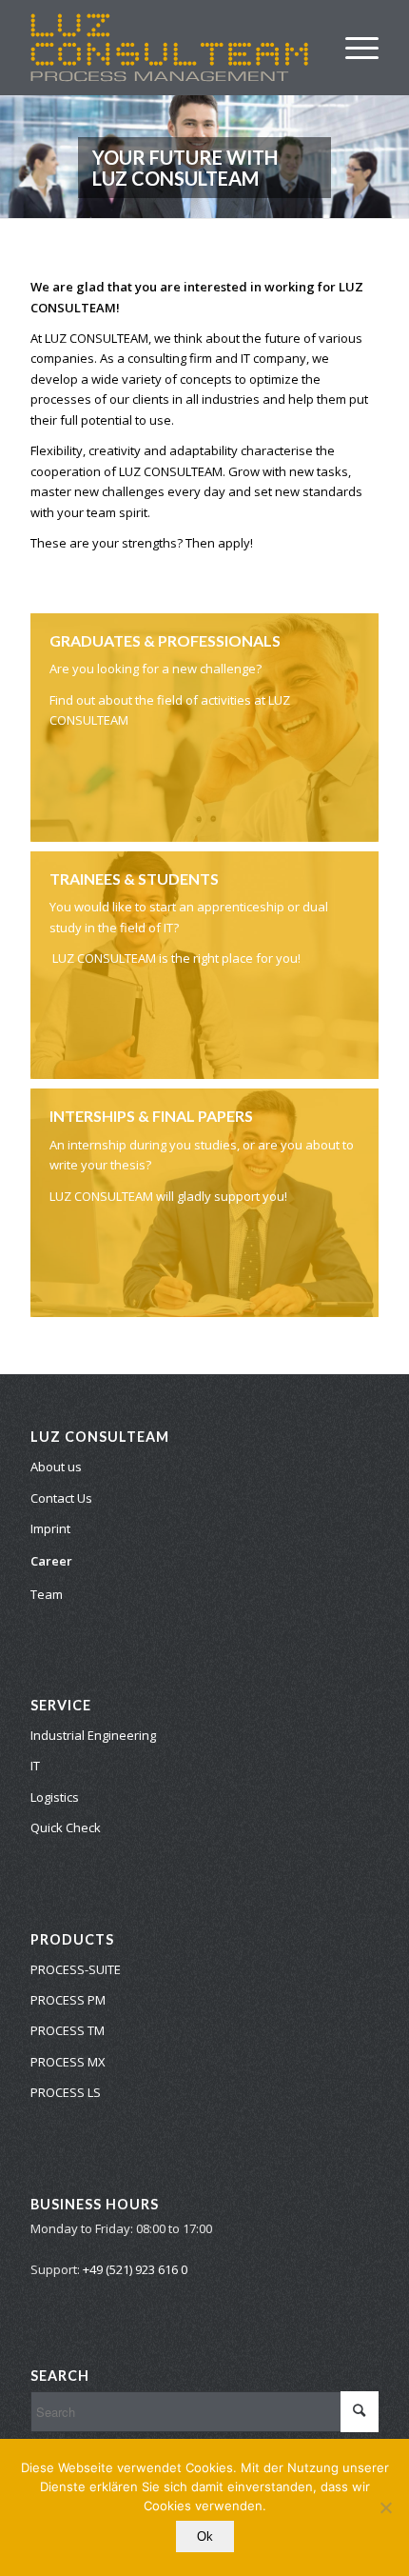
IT (35, 1766)
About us (56, 1467)
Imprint (50, 1528)
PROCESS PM (68, 2000)
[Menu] (352, 48)
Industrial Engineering (93, 1735)
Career (51, 1561)
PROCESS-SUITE (76, 1969)
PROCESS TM (68, 2030)
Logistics (55, 1797)
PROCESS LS (66, 2092)
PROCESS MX (68, 2062)
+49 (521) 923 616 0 (135, 2269)
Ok (205, 2536)
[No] (385, 2507)
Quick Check (66, 1827)
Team (47, 1594)
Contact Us (61, 1498)
